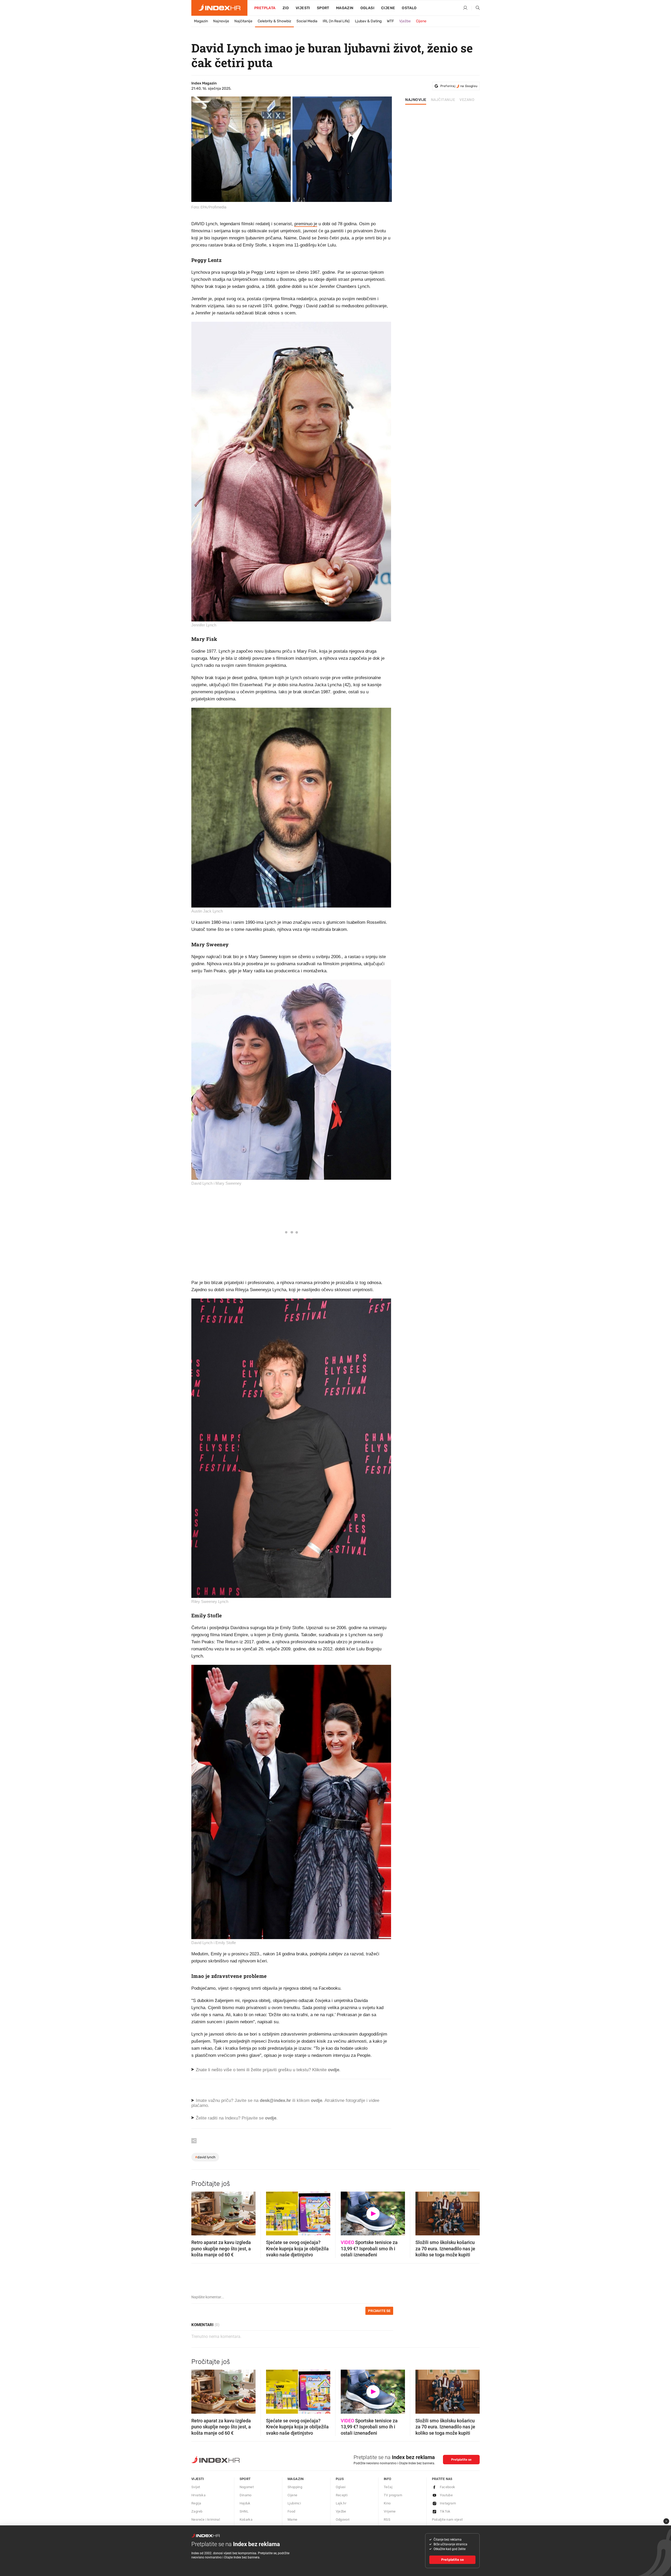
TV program (393, 2495)
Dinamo (246, 2495)
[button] (198, 2212)
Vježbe (405, 21)
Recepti (342, 2495)
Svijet (196, 2487)
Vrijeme (390, 2511)
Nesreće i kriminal (206, 2519)
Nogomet (247, 2487)
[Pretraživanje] (476, 8)
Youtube (446, 2495)
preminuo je (306, 224)
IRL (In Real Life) (336, 21)
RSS (387, 2519)
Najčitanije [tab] (443, 100)
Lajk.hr (341, 2503)
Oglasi (367, 8)
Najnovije (221, 21)
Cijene (388, 8)
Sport (323, 8)
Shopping (295, 2487)
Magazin (201, 21)
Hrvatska (198, 2495)
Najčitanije (243, 21)
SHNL (244, 2511)
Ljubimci (294, 2503)
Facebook (448, 2487)
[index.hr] (219, 8)
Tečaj (388, 2487)
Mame (293, 2519)
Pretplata (265, 8)
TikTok (445, 2511)
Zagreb (197, 2511)
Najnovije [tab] (416, 100)
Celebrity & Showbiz (274, 21)
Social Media (307, 21)
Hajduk (245, 2503)
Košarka (246, 2519)
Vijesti (303, 8)
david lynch (205, 2157)
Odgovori (343, 2519)
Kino (387, 2503)
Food (291, 2511)
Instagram (448, 2503)
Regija (196, 2503)
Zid (286, 8)
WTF (390, 21)
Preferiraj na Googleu (459, 86)
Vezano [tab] (467, 100)
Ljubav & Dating (368, 21)
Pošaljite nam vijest (447, 2519)
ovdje (316, 2100)
